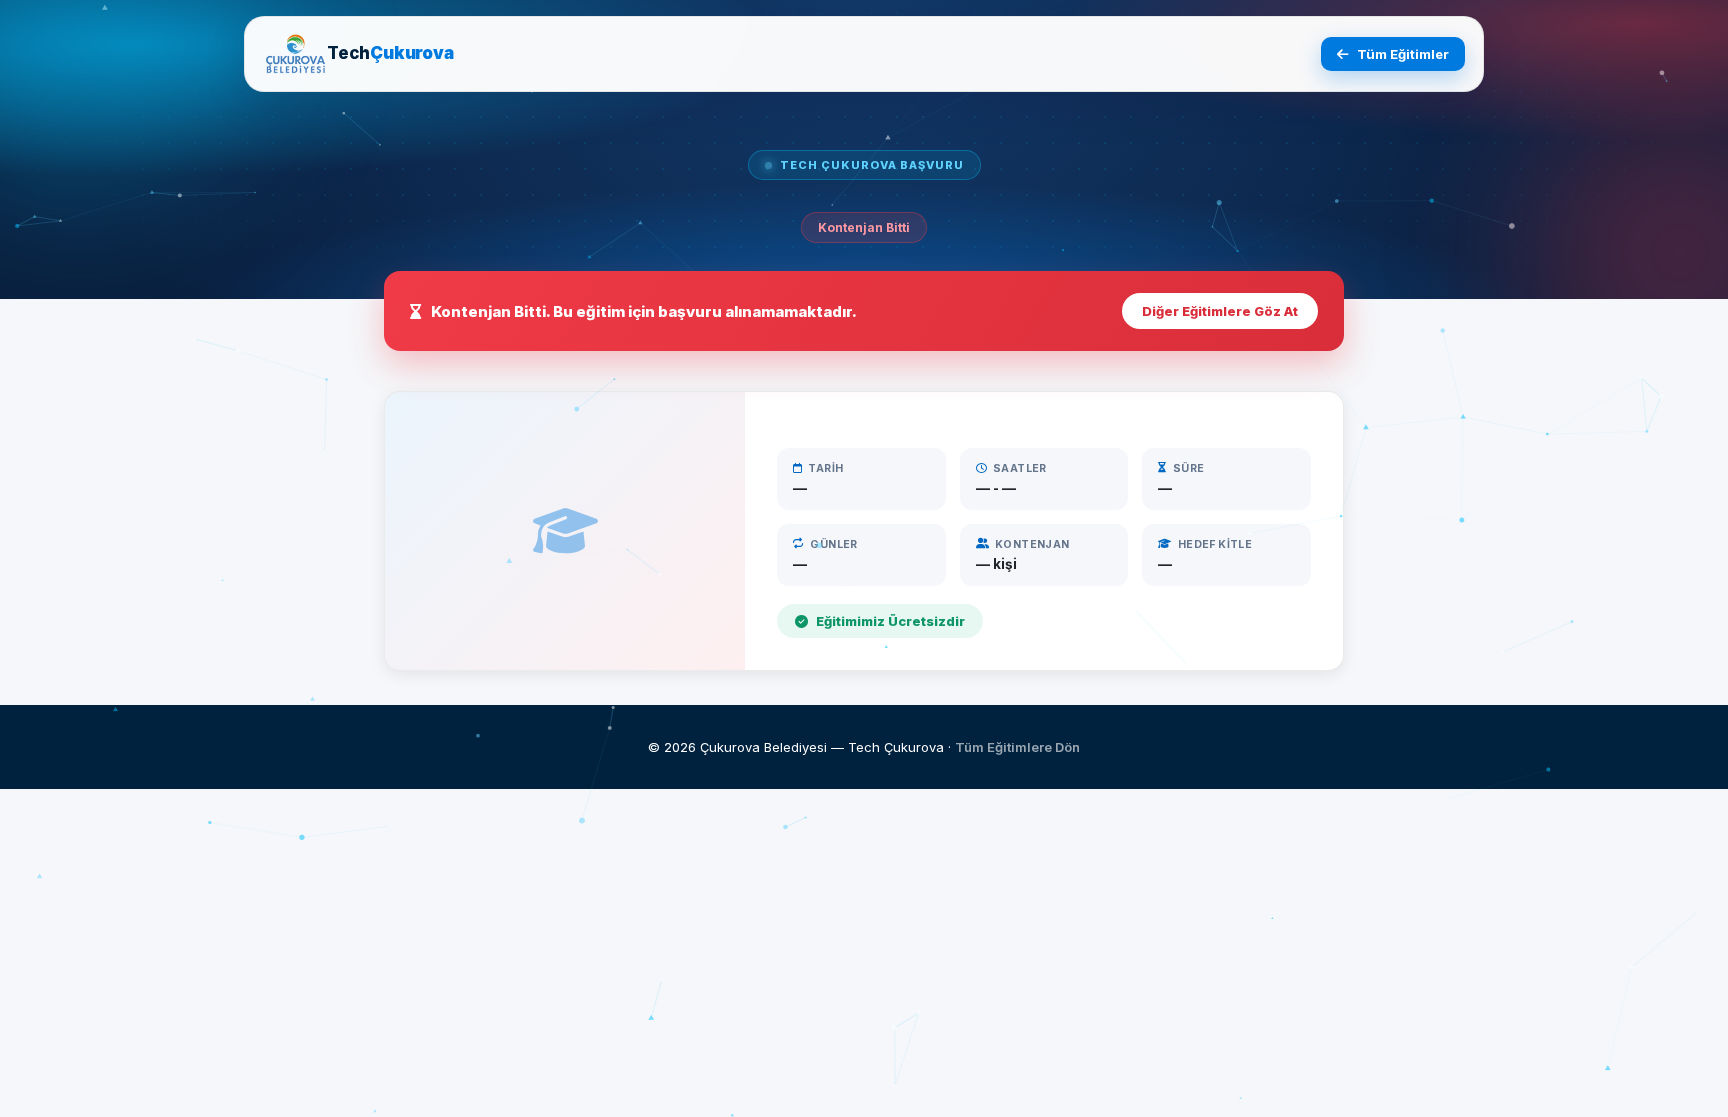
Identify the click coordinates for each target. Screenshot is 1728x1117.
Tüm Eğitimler (1403, 54)
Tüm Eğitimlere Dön (1017, 747)
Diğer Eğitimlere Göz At (1220, 311)
